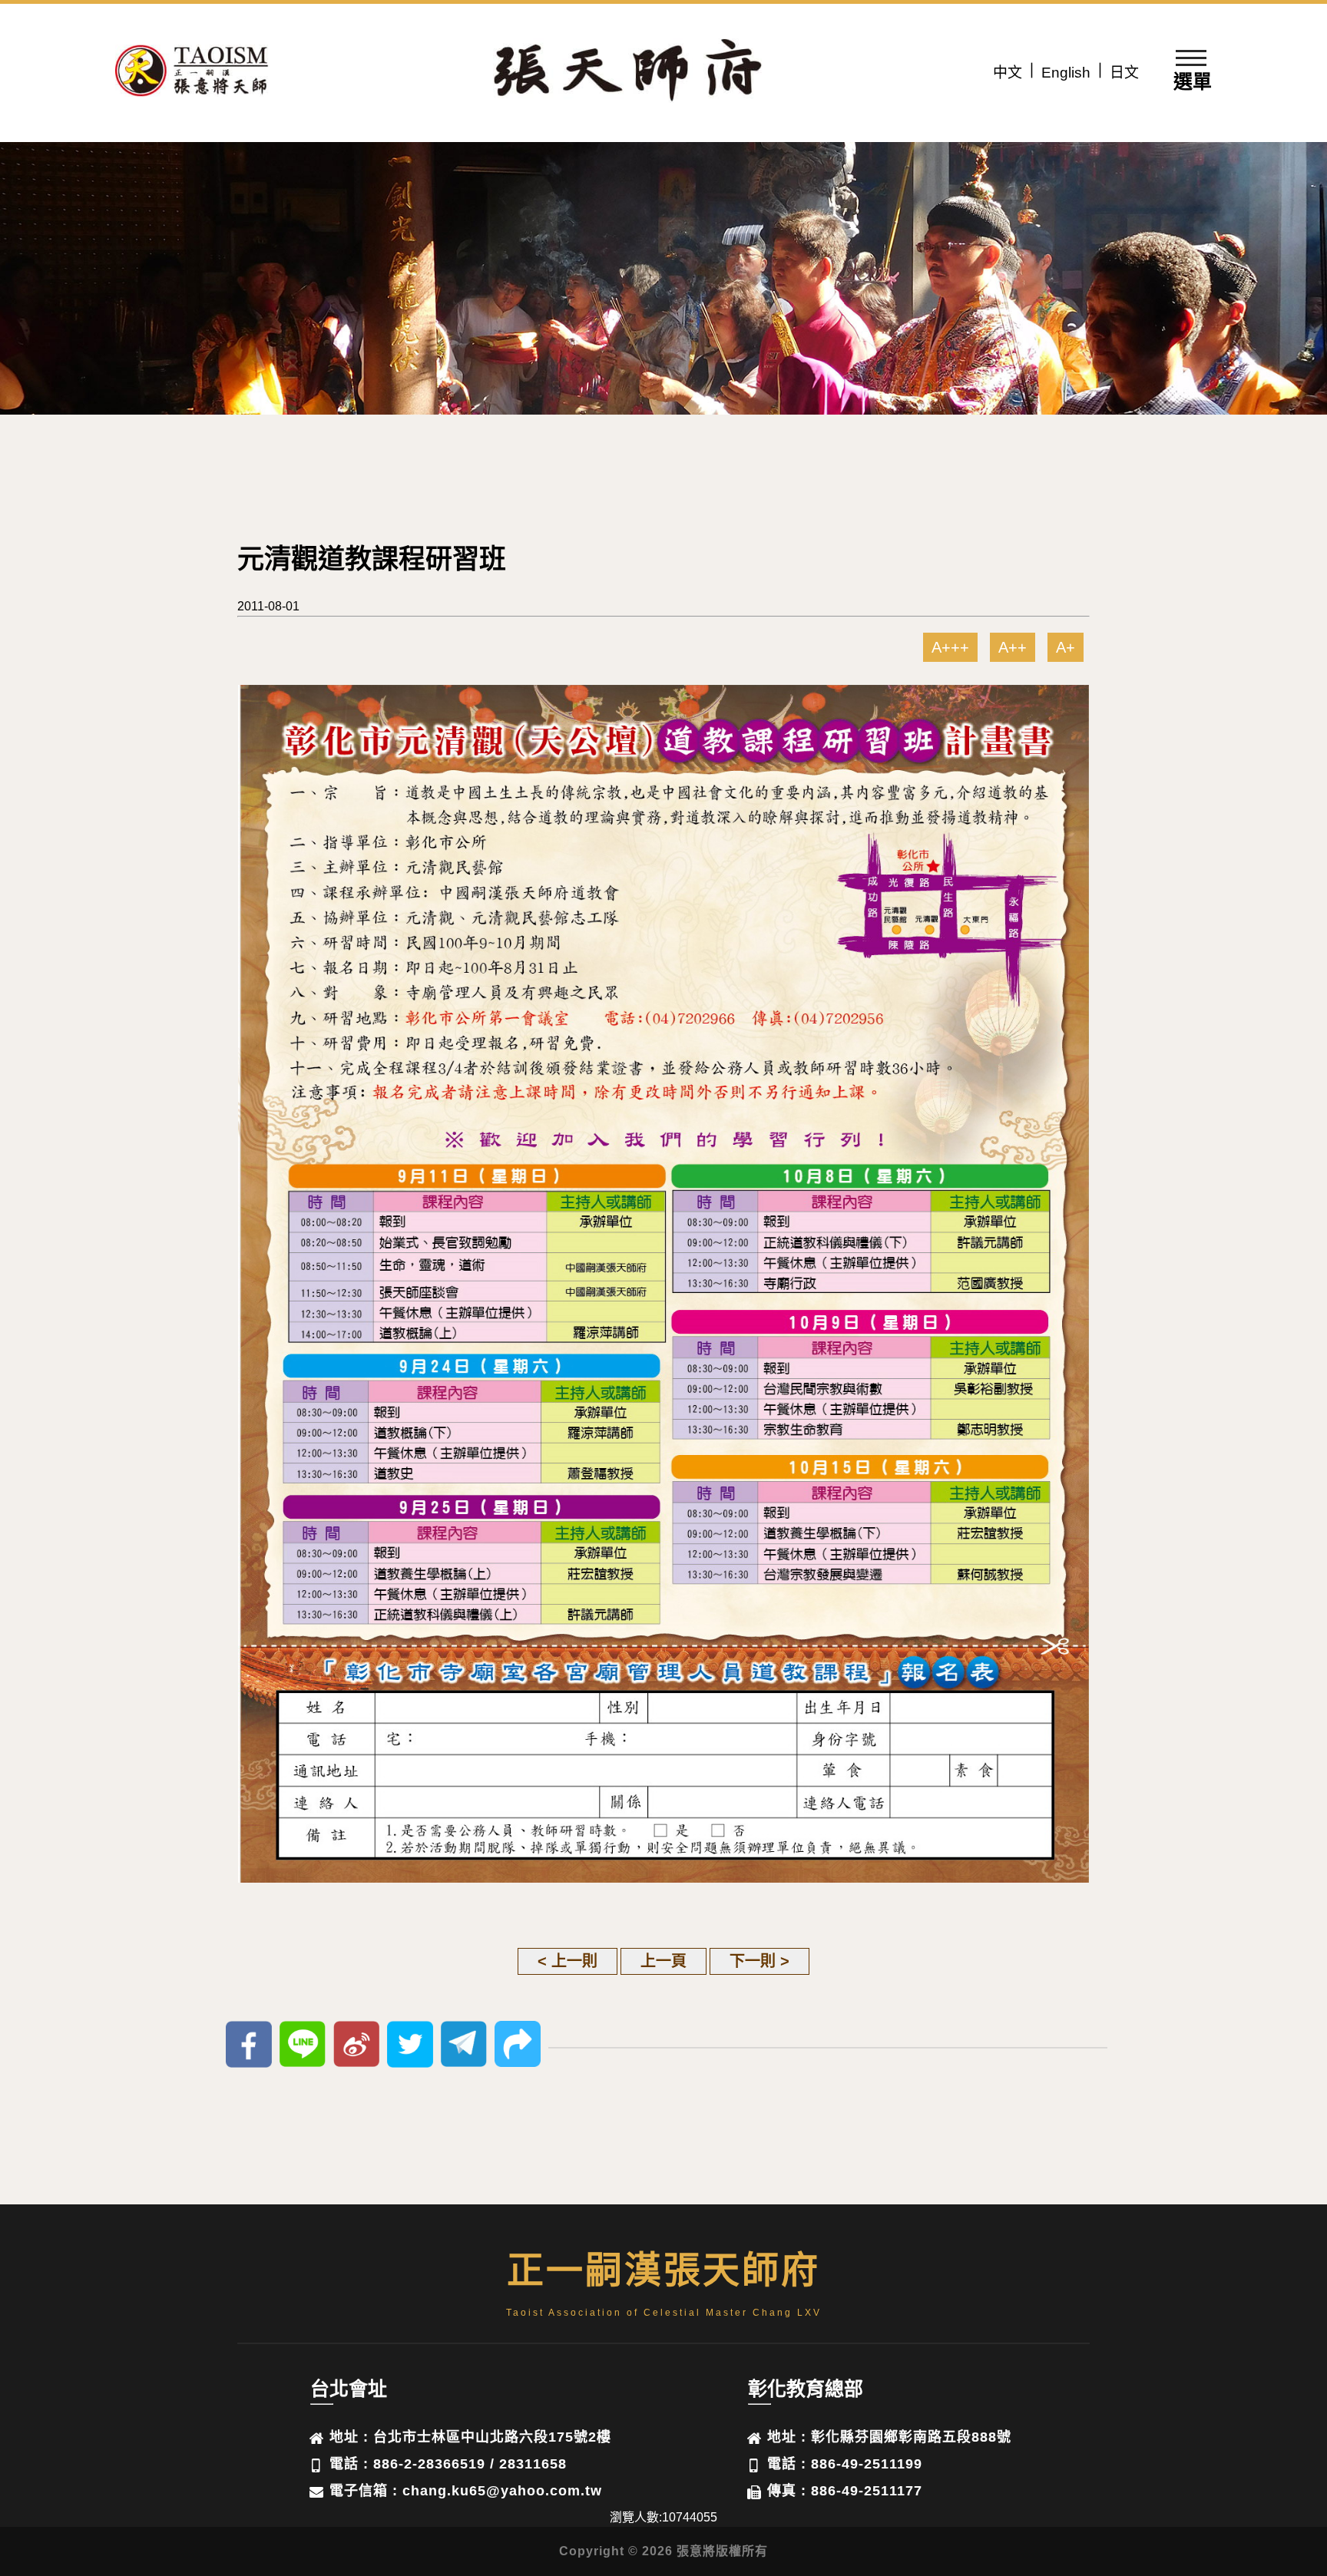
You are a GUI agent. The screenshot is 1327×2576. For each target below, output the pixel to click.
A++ (1013, 647)
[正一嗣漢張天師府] (192, 73)
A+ (1066, 647)
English (1066, 73)
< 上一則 (568, 1961)
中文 (1008, 73)
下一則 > (759, 1961)
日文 (1124, 73)
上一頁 (663, 1961)
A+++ (950, 647)
